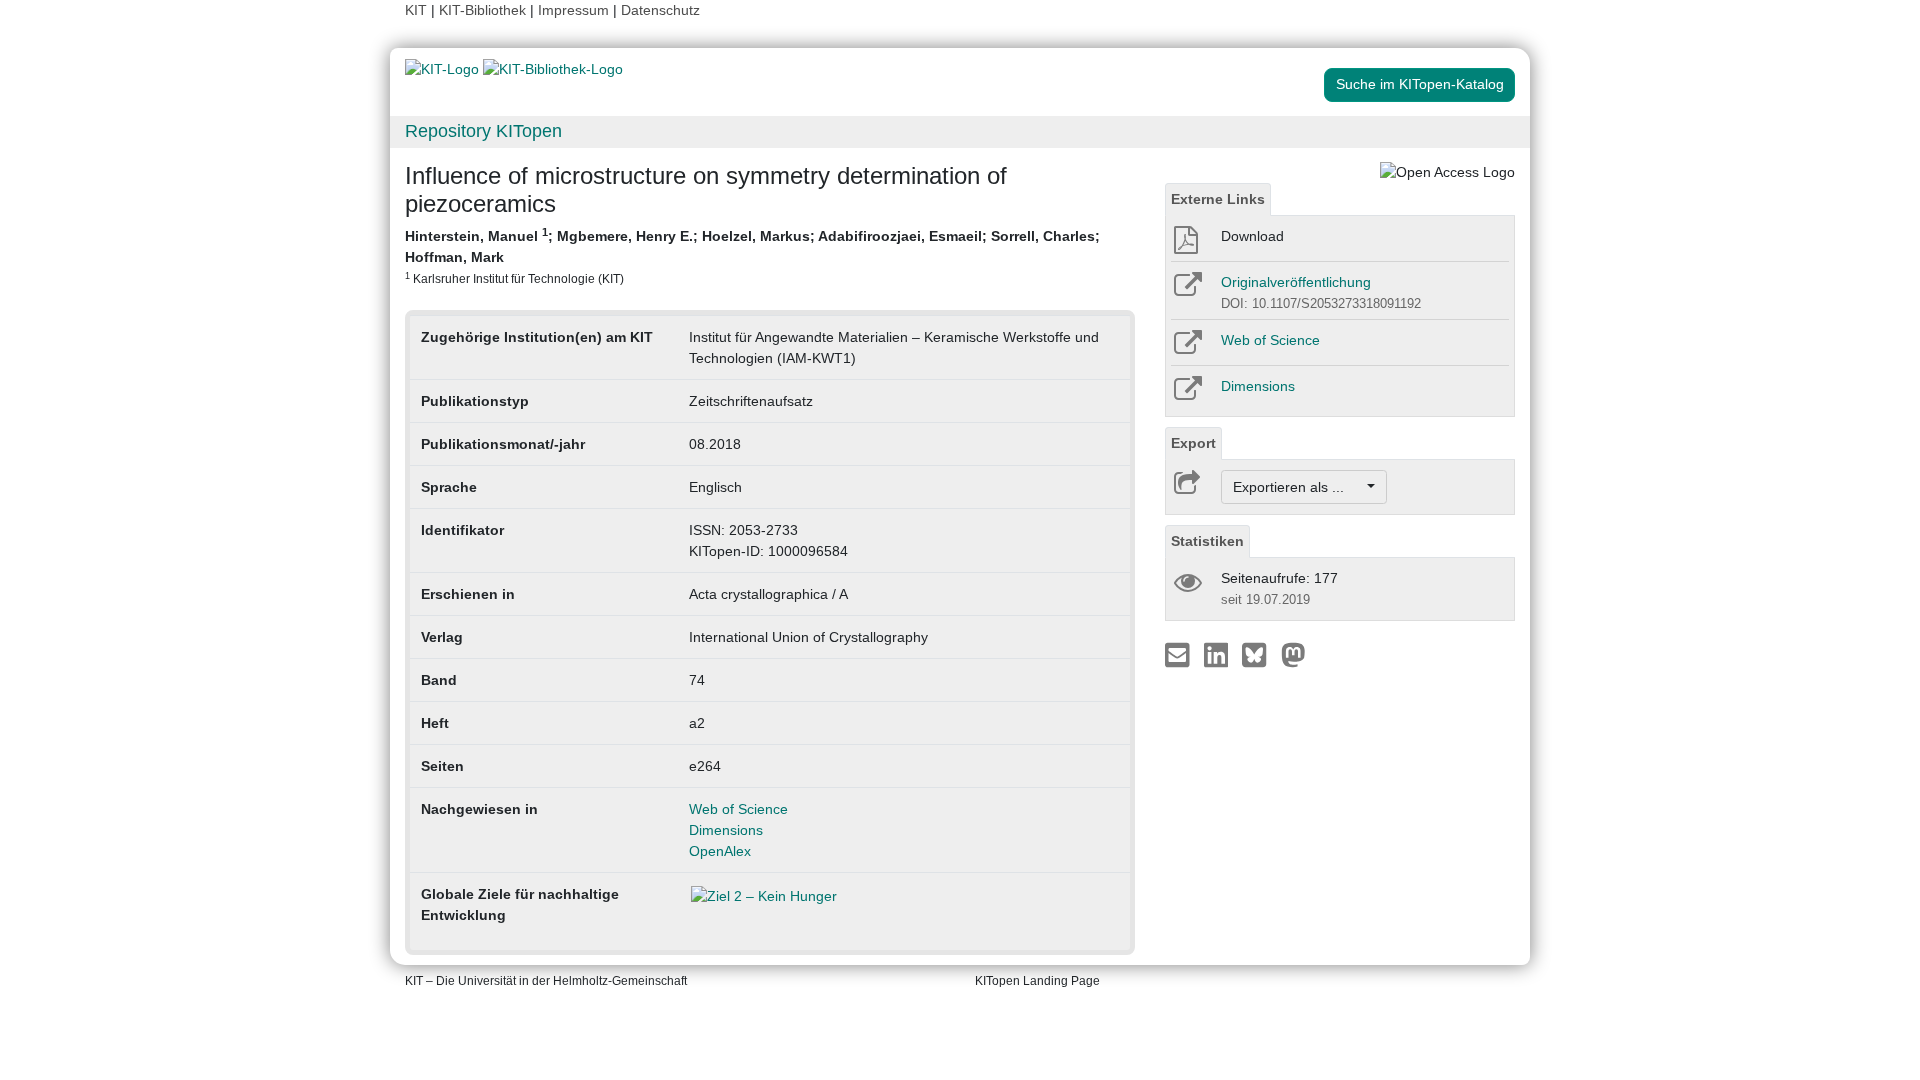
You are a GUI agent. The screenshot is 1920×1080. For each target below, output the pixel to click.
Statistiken (1207, 541)
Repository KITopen (483, 131)
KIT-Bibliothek (484, 10)
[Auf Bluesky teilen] (1259, 654)
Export (1193, 443)
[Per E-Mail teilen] (1179, 654)
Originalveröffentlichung (1296, 282)
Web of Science (738, 809)
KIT (416, 10)
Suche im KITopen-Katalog (1420, 84)
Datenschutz (660, 10)
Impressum (573, 10)
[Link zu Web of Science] (1186, 349)
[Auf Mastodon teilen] (1293, 654)
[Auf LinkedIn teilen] (1218, 654)
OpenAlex (720, 851)
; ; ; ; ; (752, 255)
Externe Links (1218, 199)
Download (1252, 236)
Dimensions (726, 830)
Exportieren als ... (1298, 487)
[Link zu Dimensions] (1186, 395)
